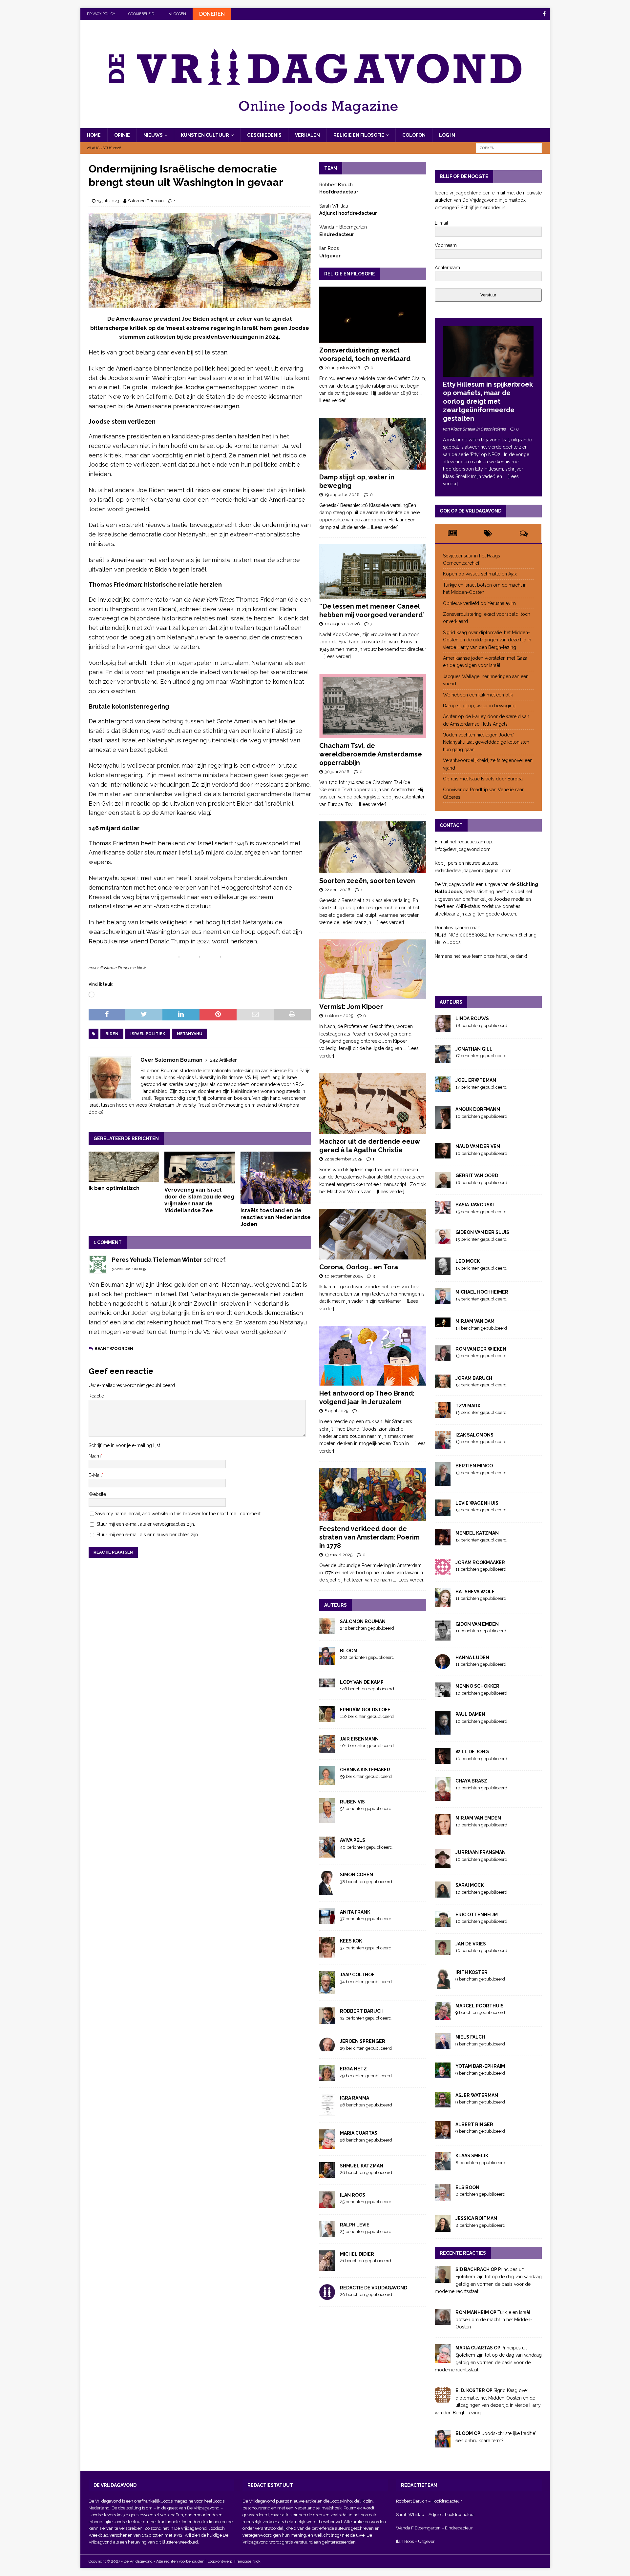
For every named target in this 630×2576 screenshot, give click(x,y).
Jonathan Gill (474, 1049)
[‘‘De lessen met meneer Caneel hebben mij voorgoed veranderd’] (373, 572)
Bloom (349, 1651)
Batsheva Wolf (475, 1592)
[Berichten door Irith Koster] (443, 1985)
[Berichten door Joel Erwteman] (443, 1089)
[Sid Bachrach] (443, 2279)
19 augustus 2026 (342, 495)
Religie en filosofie (359, 135)
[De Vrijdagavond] (315, 125)
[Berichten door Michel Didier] (327, 2267)
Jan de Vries (471, 1944)
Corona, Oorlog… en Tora (359, 1267)
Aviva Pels (353, 1840)
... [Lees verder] (383, 527)
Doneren (212, 14)
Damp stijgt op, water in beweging (479, 706)
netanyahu (189, 1034)
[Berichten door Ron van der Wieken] (443, 1357)
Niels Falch (470, 2037)
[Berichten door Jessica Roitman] (443, 2228)
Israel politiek (148, 1034)
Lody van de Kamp (362, 1682)
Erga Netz (353, 2069)
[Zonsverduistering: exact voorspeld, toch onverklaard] (373, 315)
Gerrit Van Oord (477, 1176)
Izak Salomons (474, 1435)
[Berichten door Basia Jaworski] (443, 1210)
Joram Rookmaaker (480, 1562)
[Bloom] (443, 2444)
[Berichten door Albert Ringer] (443, 2135)
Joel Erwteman (476, 1080)
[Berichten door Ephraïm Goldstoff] (327, 1718)
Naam (95, 1456)
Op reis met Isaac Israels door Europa (483, 779)
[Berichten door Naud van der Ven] (443, 1155)
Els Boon (467, 2187)
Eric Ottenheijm (477, 1915)
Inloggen (177, 14)
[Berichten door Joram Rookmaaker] (443, 1571)
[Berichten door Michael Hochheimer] (443, 1300)
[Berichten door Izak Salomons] (443, 1445)
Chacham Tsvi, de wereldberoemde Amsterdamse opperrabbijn (371, 754)
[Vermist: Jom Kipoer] (373, 969)
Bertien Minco (474, 1466)
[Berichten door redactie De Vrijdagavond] (327, 2296)
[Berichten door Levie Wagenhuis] (443, 1512)
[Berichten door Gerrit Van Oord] (443, 1184)
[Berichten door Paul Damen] (443, 1731)
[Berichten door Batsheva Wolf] (443, 1603)
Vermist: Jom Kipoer (351, 1007)
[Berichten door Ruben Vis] (327, 1820)
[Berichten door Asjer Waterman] (443, 2104)
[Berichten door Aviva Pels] (327, 1854)
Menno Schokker (477, 1686)
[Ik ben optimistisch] (124, 1167)
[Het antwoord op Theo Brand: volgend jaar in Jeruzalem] (373, 1356)
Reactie (96, 1396)
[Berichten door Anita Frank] (327, 1920)
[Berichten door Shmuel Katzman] (327, 2174)
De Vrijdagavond (204, 2508)
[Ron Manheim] (443, 2321)
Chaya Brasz (471, 1781)
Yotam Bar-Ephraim (480, 2066)
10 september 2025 (344, 1276)
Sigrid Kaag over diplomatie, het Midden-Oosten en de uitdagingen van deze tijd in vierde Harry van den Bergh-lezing (487, 640)
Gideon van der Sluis (482, 1232)
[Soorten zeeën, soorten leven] (373, 847)
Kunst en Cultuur (205, 135)
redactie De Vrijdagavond (374, 2288)
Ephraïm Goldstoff (365, 1710)
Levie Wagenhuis (477, 1503)
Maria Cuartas (359, 2133)
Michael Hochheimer (482, 1292)
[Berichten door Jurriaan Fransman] (443, 1864)
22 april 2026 (337, 890)
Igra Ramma (355, 2098)
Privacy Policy (101, 14)
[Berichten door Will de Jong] (443, 1760)
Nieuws (153, 135)
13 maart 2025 (338, 1555)
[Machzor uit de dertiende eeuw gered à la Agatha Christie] (373, 1103)
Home (94, 135)
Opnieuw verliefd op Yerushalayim (479, 603)
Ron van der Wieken (481, 1349)
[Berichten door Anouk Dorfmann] (443, 1126)
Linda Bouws (472, 1018)
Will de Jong (472, 1752)
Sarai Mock (470, 1885)
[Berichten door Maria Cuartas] (327, 2145)
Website (97, 1494)
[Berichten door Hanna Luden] (443, 1665)
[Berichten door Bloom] (327, 1661)
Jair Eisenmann (359, 1739)
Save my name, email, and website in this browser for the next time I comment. (178, 1514)
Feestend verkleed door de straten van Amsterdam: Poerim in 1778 (369, 1537)
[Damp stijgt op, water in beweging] (373, 444)
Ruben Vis (352, 1802)
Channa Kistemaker (365, 1770)
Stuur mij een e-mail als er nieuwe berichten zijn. (148, 1535)
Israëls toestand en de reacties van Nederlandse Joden (276, 1217)
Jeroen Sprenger (363, 2041)
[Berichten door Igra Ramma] (327, 2112)
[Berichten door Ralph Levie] (327, 2233)
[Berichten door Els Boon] (443, 2198)
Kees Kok (351, 1941)
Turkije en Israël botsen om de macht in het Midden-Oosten (494, 2320)
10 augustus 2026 (342, 624)
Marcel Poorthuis (480, 2006)
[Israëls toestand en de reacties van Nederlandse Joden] (276, 1178)
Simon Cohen (357, 1875)
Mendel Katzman (477, 1533)
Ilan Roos (353, 2195)
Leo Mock (468, 1261)
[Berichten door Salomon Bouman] (327, 1630)
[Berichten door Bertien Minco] (443, 1482)
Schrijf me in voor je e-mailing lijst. (125, 1445)
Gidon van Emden (477, 1624)
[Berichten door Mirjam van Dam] (443, 1323)
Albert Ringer (474, 2124)
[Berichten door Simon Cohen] (327, 1891)
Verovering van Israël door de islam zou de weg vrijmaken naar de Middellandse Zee (199, 1200)
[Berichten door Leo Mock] (443, 1271)
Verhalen (307, 135)
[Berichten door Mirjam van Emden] (443, 1832)
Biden (112, 1034)
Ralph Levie (355, 2225)
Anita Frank (355, 1912)
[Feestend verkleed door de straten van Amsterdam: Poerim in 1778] (373, 1495)
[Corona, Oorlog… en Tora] (373, 1234)
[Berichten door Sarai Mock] (443, 1894)
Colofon (414, 135)
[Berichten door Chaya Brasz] (443, 1797)
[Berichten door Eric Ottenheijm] (443, 1923)
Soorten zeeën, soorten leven (367, 881)
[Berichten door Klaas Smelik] (443, 2166)
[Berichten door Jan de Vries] (443, 1952)
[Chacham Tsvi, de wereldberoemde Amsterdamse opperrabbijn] (373, 706)
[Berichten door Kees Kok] (327, 1954)
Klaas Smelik (472, 2156)
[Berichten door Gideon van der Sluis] (443, 1240)
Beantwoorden (114, 1348)
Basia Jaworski (475, 1205)
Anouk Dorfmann (478, 1109)
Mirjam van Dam (475, 1321)
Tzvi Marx (468, 1406)
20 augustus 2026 (342, 368)
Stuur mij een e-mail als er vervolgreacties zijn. (146, 1524)
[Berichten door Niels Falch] (443, 2045)
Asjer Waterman (477, 2095)
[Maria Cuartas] (443, 2360)
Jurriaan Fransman (481, 1852)
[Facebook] (544, 14)
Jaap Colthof (357, 1975)
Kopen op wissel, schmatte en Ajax (481, 574)
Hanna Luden (472, 1658)
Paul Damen (470, 1714)
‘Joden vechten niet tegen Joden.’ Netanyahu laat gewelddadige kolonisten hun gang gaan (486, 742)
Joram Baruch (474, 1378)
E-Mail (95, 1475)
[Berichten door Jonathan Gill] (443, 1059)
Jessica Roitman (476, 2218)
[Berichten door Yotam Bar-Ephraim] (443, 2075)
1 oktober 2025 (339, 1016)
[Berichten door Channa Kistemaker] (327, 1781)
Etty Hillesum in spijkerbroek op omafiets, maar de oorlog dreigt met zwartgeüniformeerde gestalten (488, 401)
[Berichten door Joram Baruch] (443, 1384)
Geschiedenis (264, 135)
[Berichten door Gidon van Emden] (443, 1637)
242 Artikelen (224, 1060)
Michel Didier (357, 2254)
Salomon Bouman (146, 201)
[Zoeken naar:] (509, 148)
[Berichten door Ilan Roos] (327, 2204)
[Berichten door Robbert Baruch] (327, 2021)
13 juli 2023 (108, 201)
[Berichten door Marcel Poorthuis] (443, 2016)
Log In (447, 135)
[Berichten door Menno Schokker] (443, 1694)
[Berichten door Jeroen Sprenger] (327, 2048)
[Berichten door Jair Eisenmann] (327, 1749)
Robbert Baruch (362, 2011)
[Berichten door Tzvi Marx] (443, 1414)
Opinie (122, 135)
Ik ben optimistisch (114, 1188)
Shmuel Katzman (362, 2166)
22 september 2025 (343, 1159)
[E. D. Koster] (443, 2399)
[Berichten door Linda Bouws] (443, 1028)
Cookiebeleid (141, 14)
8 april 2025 (336, 1411)
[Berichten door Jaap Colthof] (327, 1990)
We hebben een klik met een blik (478, 695)
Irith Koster (472, 1972)
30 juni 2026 (337, 772)
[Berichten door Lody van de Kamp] (327, 1683)
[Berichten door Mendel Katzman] (443, 1541)
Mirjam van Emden (478, 1818)
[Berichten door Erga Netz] (327, 2077)
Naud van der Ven (478, 1146)
